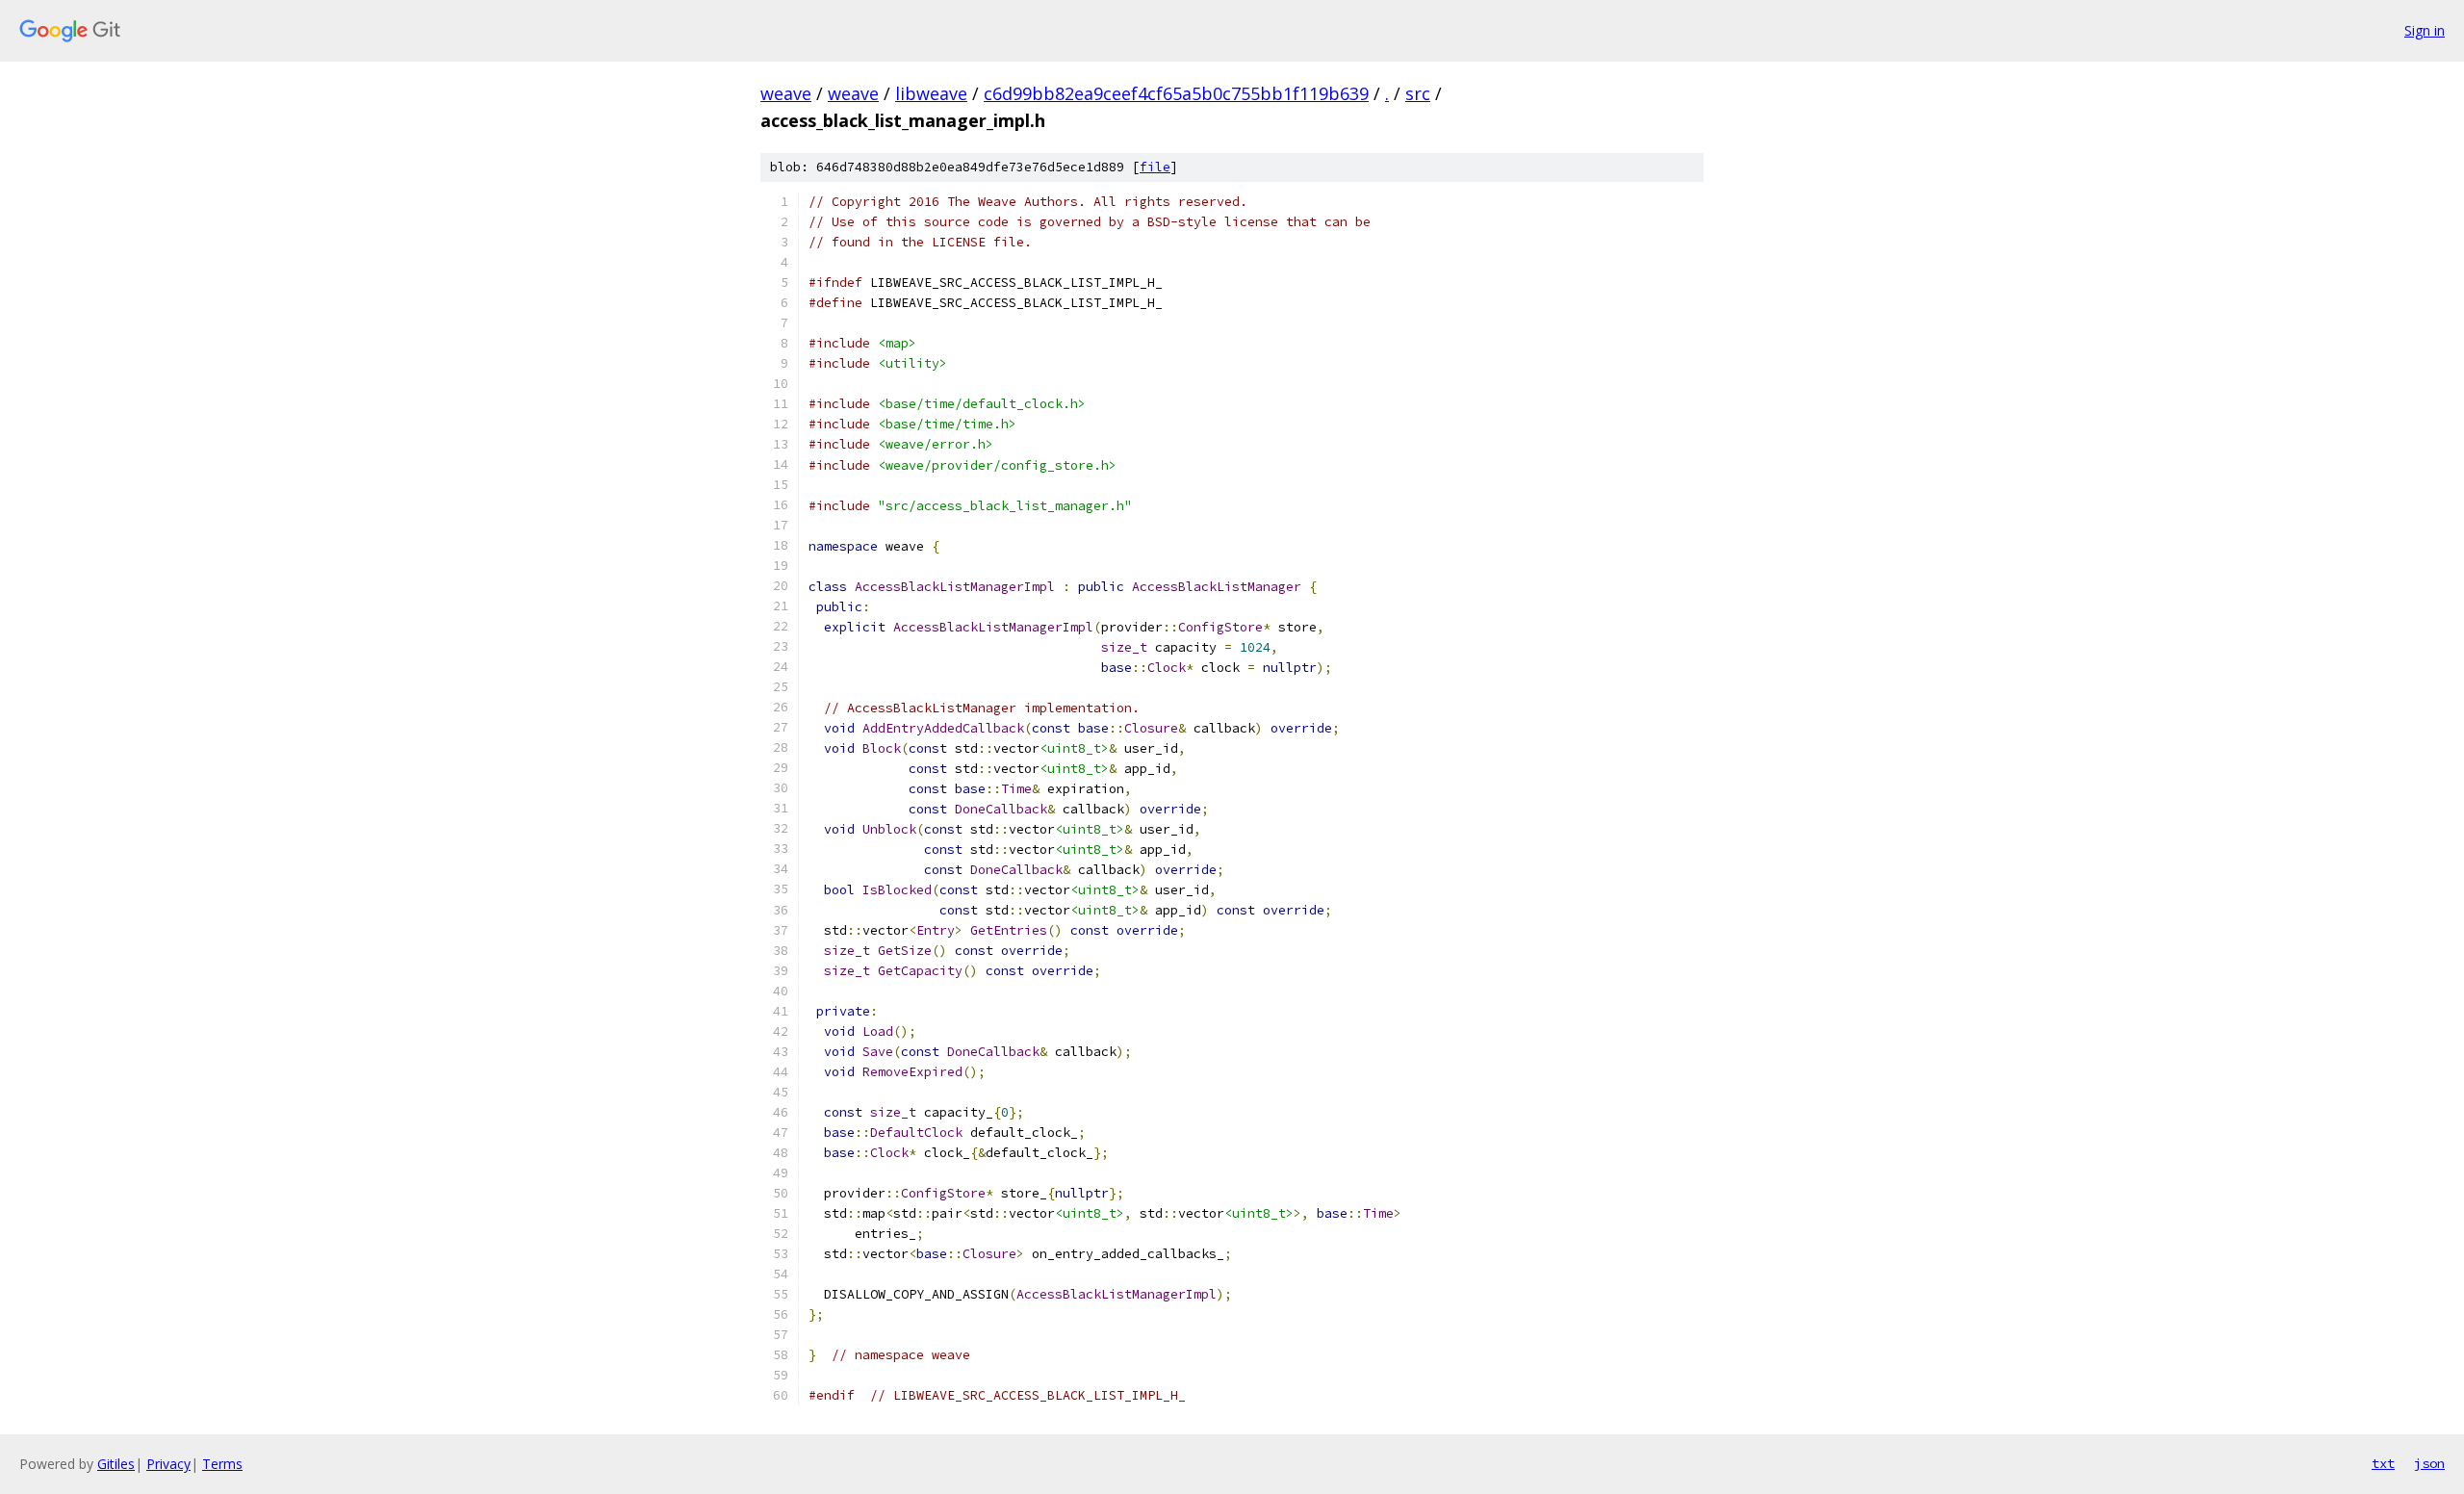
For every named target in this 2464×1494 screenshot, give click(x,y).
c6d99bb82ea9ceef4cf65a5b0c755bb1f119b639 (1176, 93)
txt (2383, 1463)
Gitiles (116, 1464)
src (1418, 93)
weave (786, 93)
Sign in (2425, 30)
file (1155, 167)
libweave (931, 93)
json (2429, 1463)
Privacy (168, 1464)
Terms (222, 1464)
